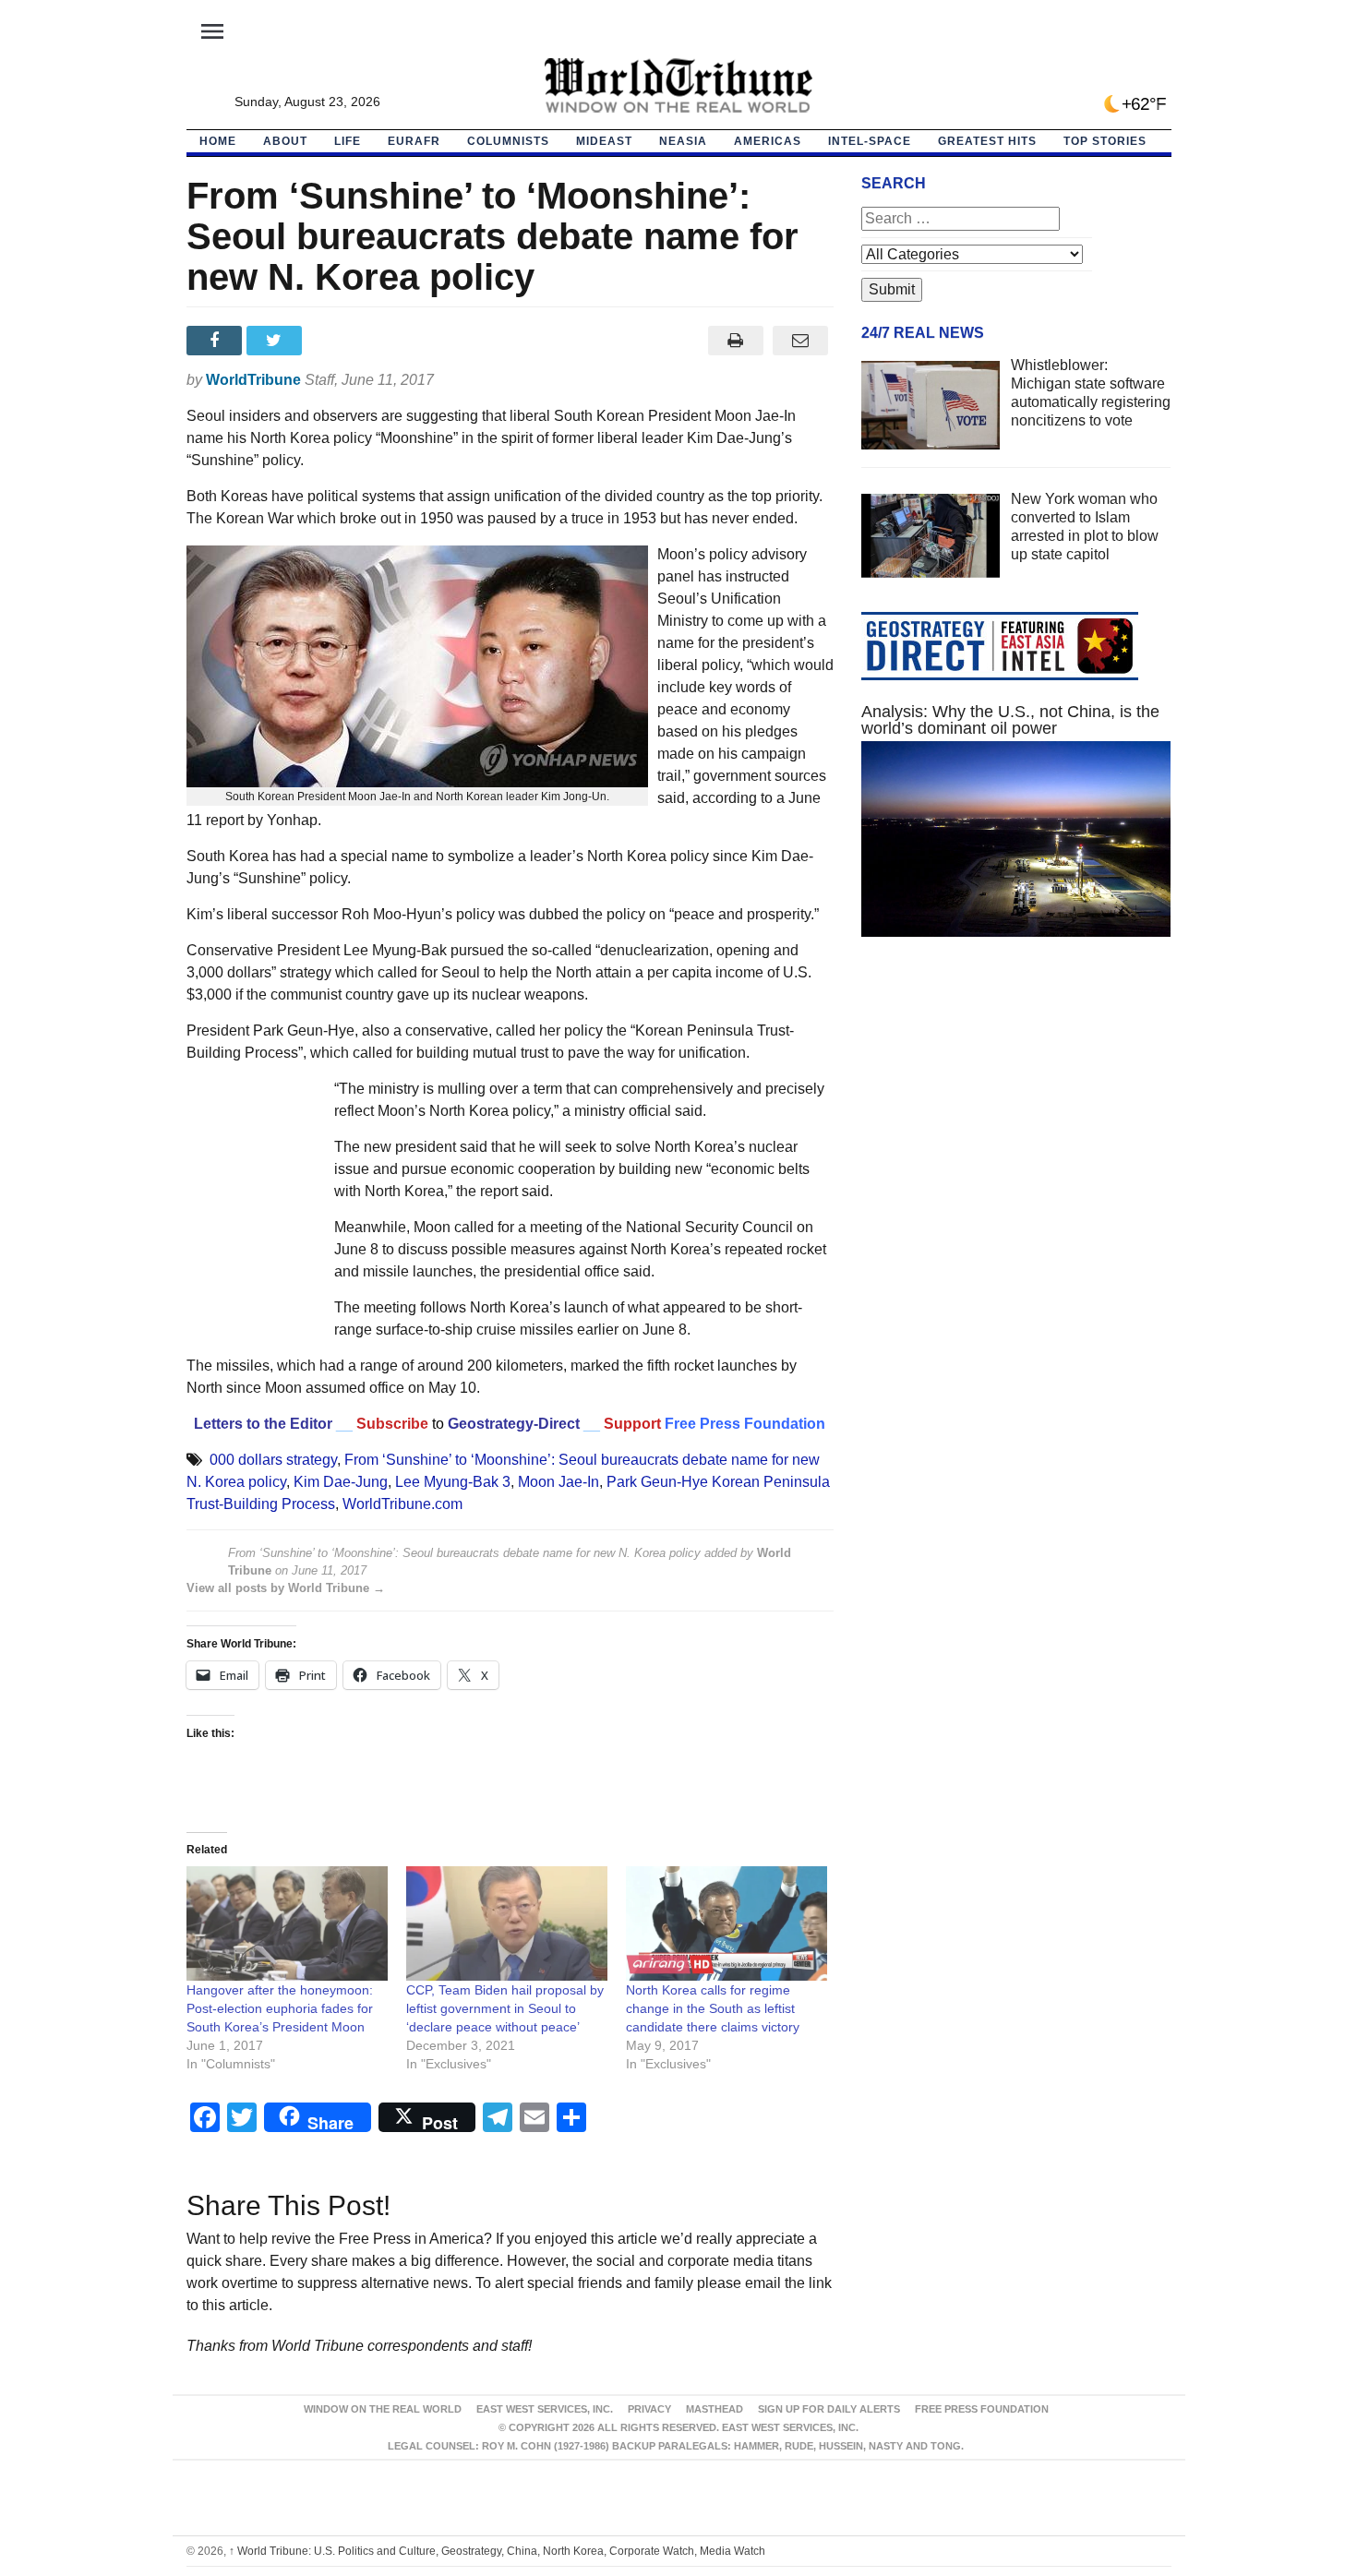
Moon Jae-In (558, 1482)
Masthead (715, 2409)
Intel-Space (870, 141)
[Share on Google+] (336, 341)
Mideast (604, 141)
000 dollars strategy (273, 1460)
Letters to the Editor (263, 1424)
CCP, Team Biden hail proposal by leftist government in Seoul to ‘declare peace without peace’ (505, 2008)
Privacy (649, 2409)
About (285, 141)
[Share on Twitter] (276, 341)
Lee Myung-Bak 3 (453, 1482)
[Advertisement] (1016, 1126)
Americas (768, 141)
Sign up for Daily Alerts (829, 2409)
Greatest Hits (987, 141)
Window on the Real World (383, 2409)
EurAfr (414, 141)
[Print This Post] (735, 341)
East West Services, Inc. (545, 2409)
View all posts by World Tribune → (286, 1588)
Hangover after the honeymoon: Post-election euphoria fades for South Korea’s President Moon (280, 2008)
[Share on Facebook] (216, 341)
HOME (218, 141)
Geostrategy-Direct (512, 1424)
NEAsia (683, 141)
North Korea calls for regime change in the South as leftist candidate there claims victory (713, 2008)
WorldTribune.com (402, 1504)
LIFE (348, 141)
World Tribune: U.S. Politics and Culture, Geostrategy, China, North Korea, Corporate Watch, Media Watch (497, 2551)
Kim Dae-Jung (341, 1482)
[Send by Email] (801, 341)
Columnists (508, 141)
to (438, 1424)
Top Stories (1105, 141)
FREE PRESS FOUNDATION (982, 2409)
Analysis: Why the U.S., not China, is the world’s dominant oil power (1010, 720)
